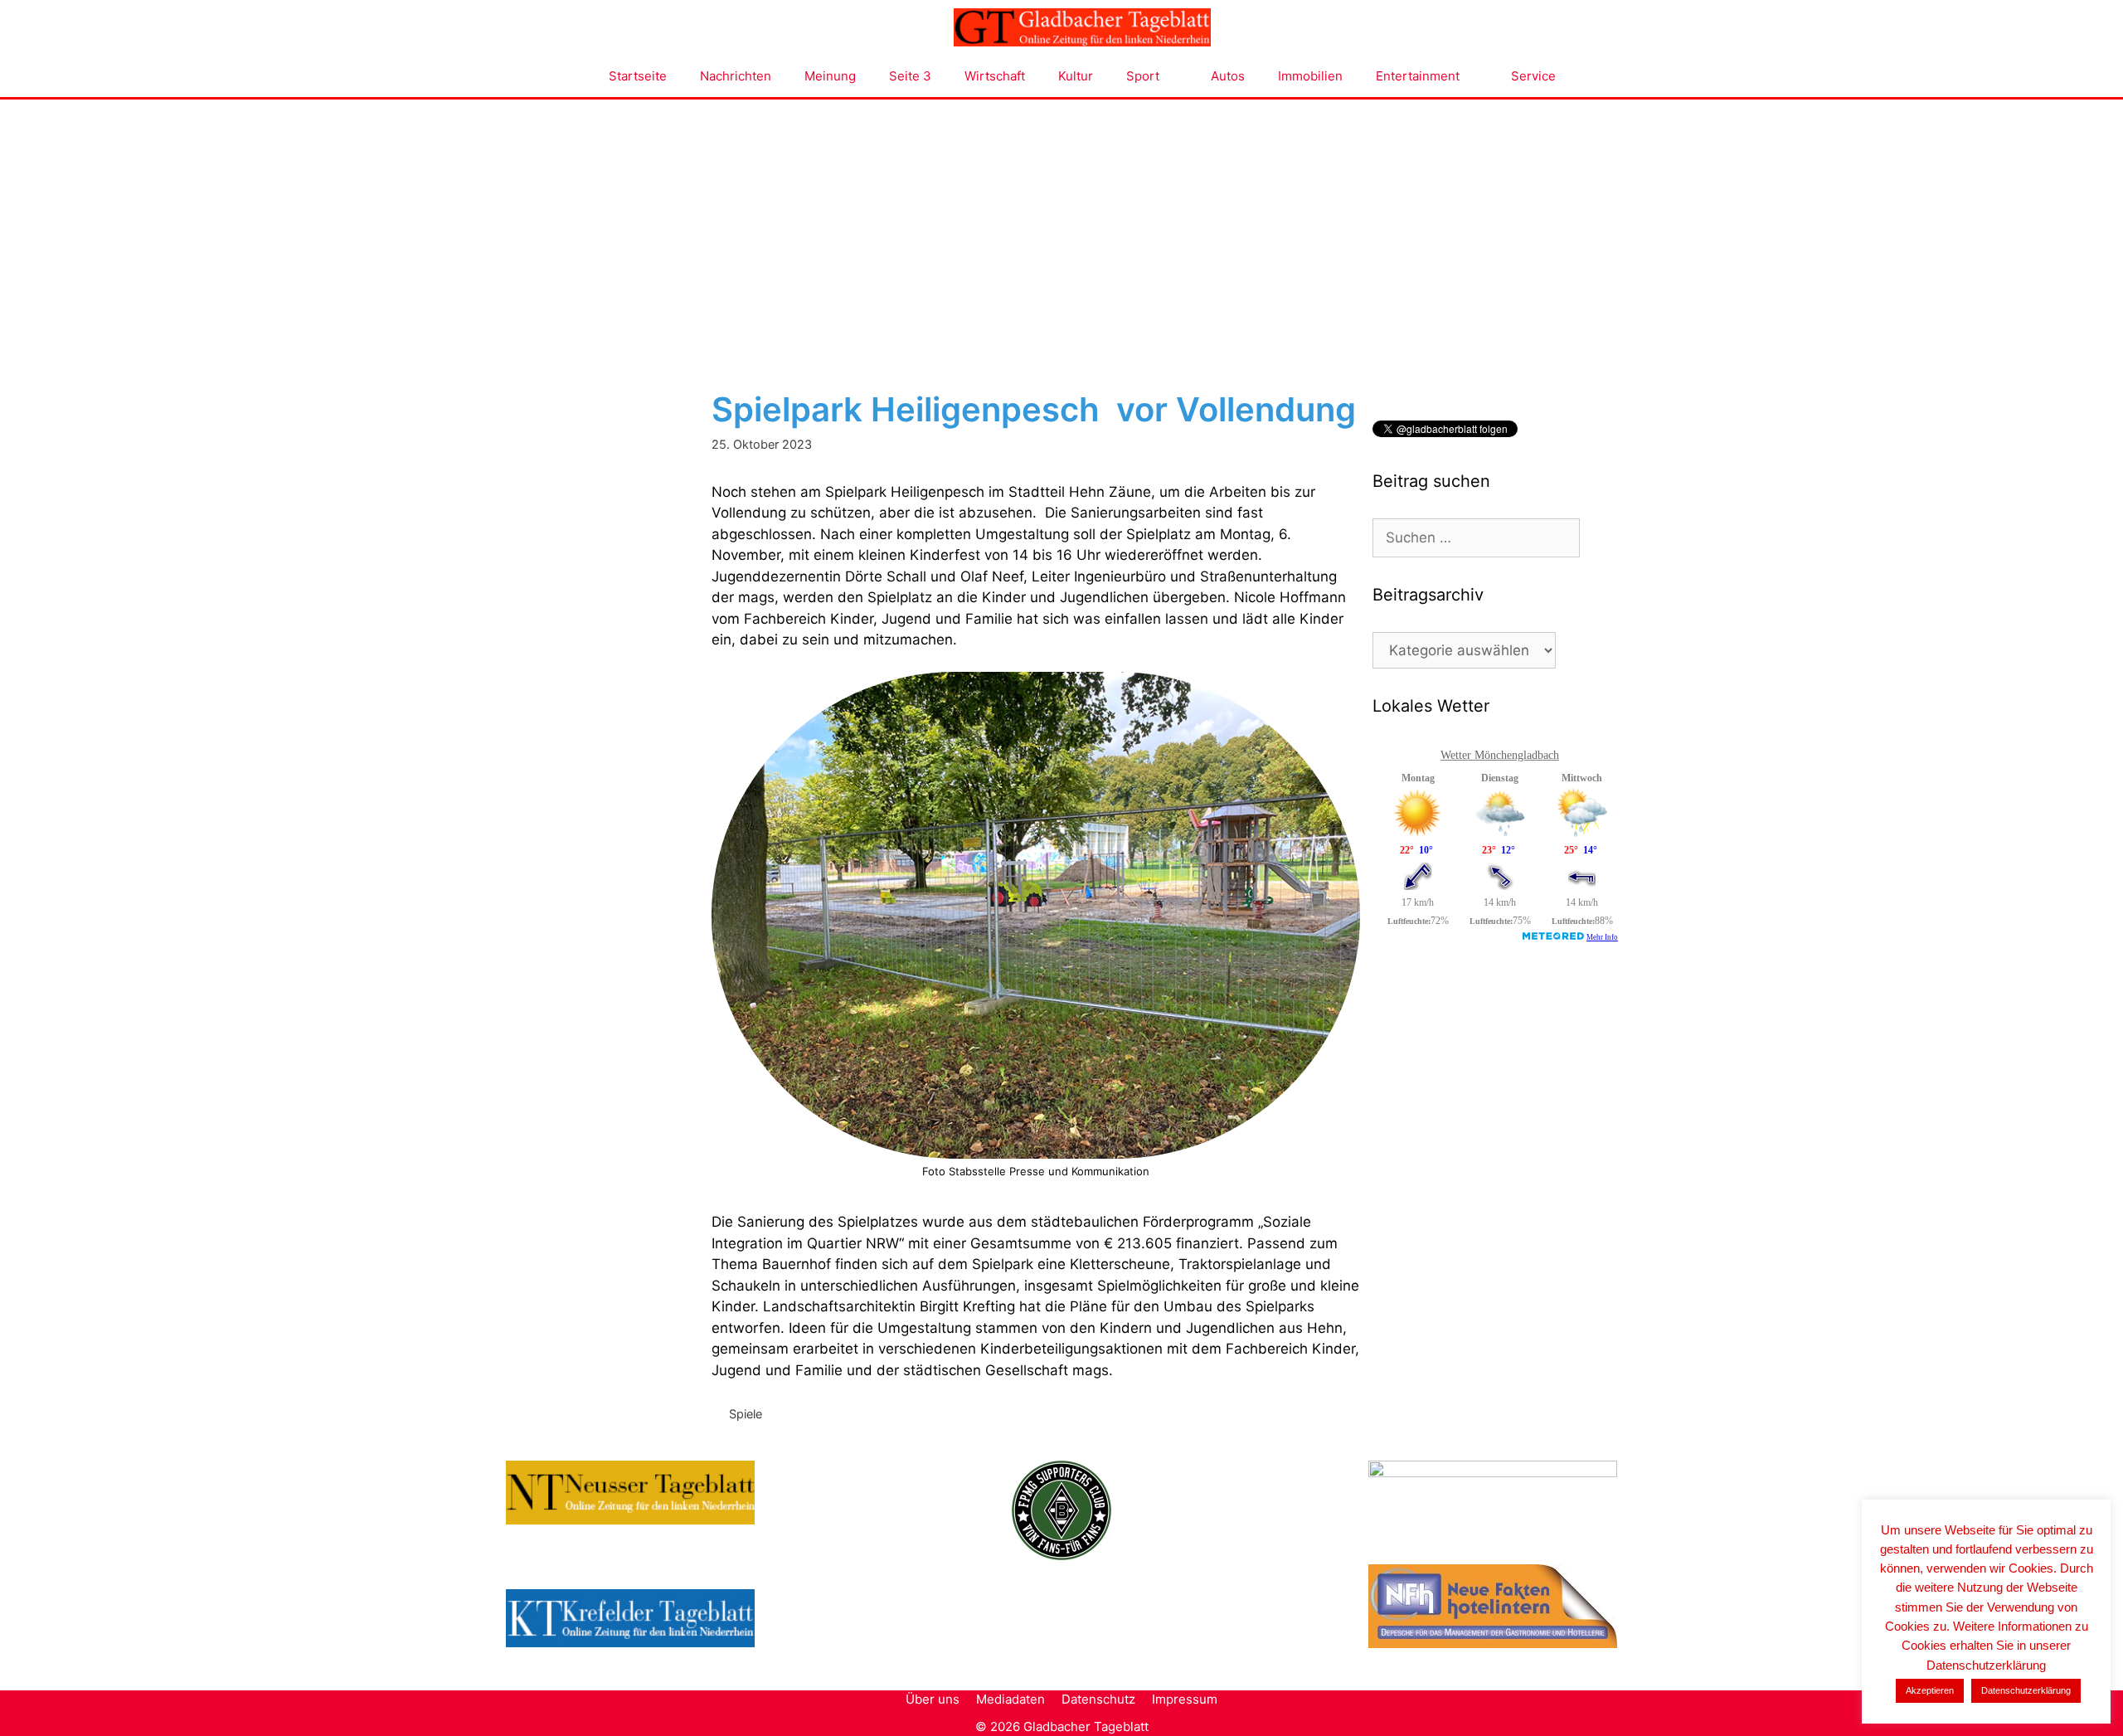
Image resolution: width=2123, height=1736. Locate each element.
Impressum (1185, 1699)
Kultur (1076, 76)
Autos (1228, 76)
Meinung (830, 76)
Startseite (638, 76)
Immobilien (1310, 76)
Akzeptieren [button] (1930, 1690)
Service (1533, 76)
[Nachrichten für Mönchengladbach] (1082, 27)
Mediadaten (1010, 1699)
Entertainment (1418, 76)
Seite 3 (910, 76)
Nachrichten (736, 76)
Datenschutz (1098, 1699)
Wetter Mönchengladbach (1500, 755)
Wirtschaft (995, 76)
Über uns (933, 1699)
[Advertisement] (1061, 224)
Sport (1143, 76)
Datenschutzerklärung (2026, 1690)
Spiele (746, 1414)
